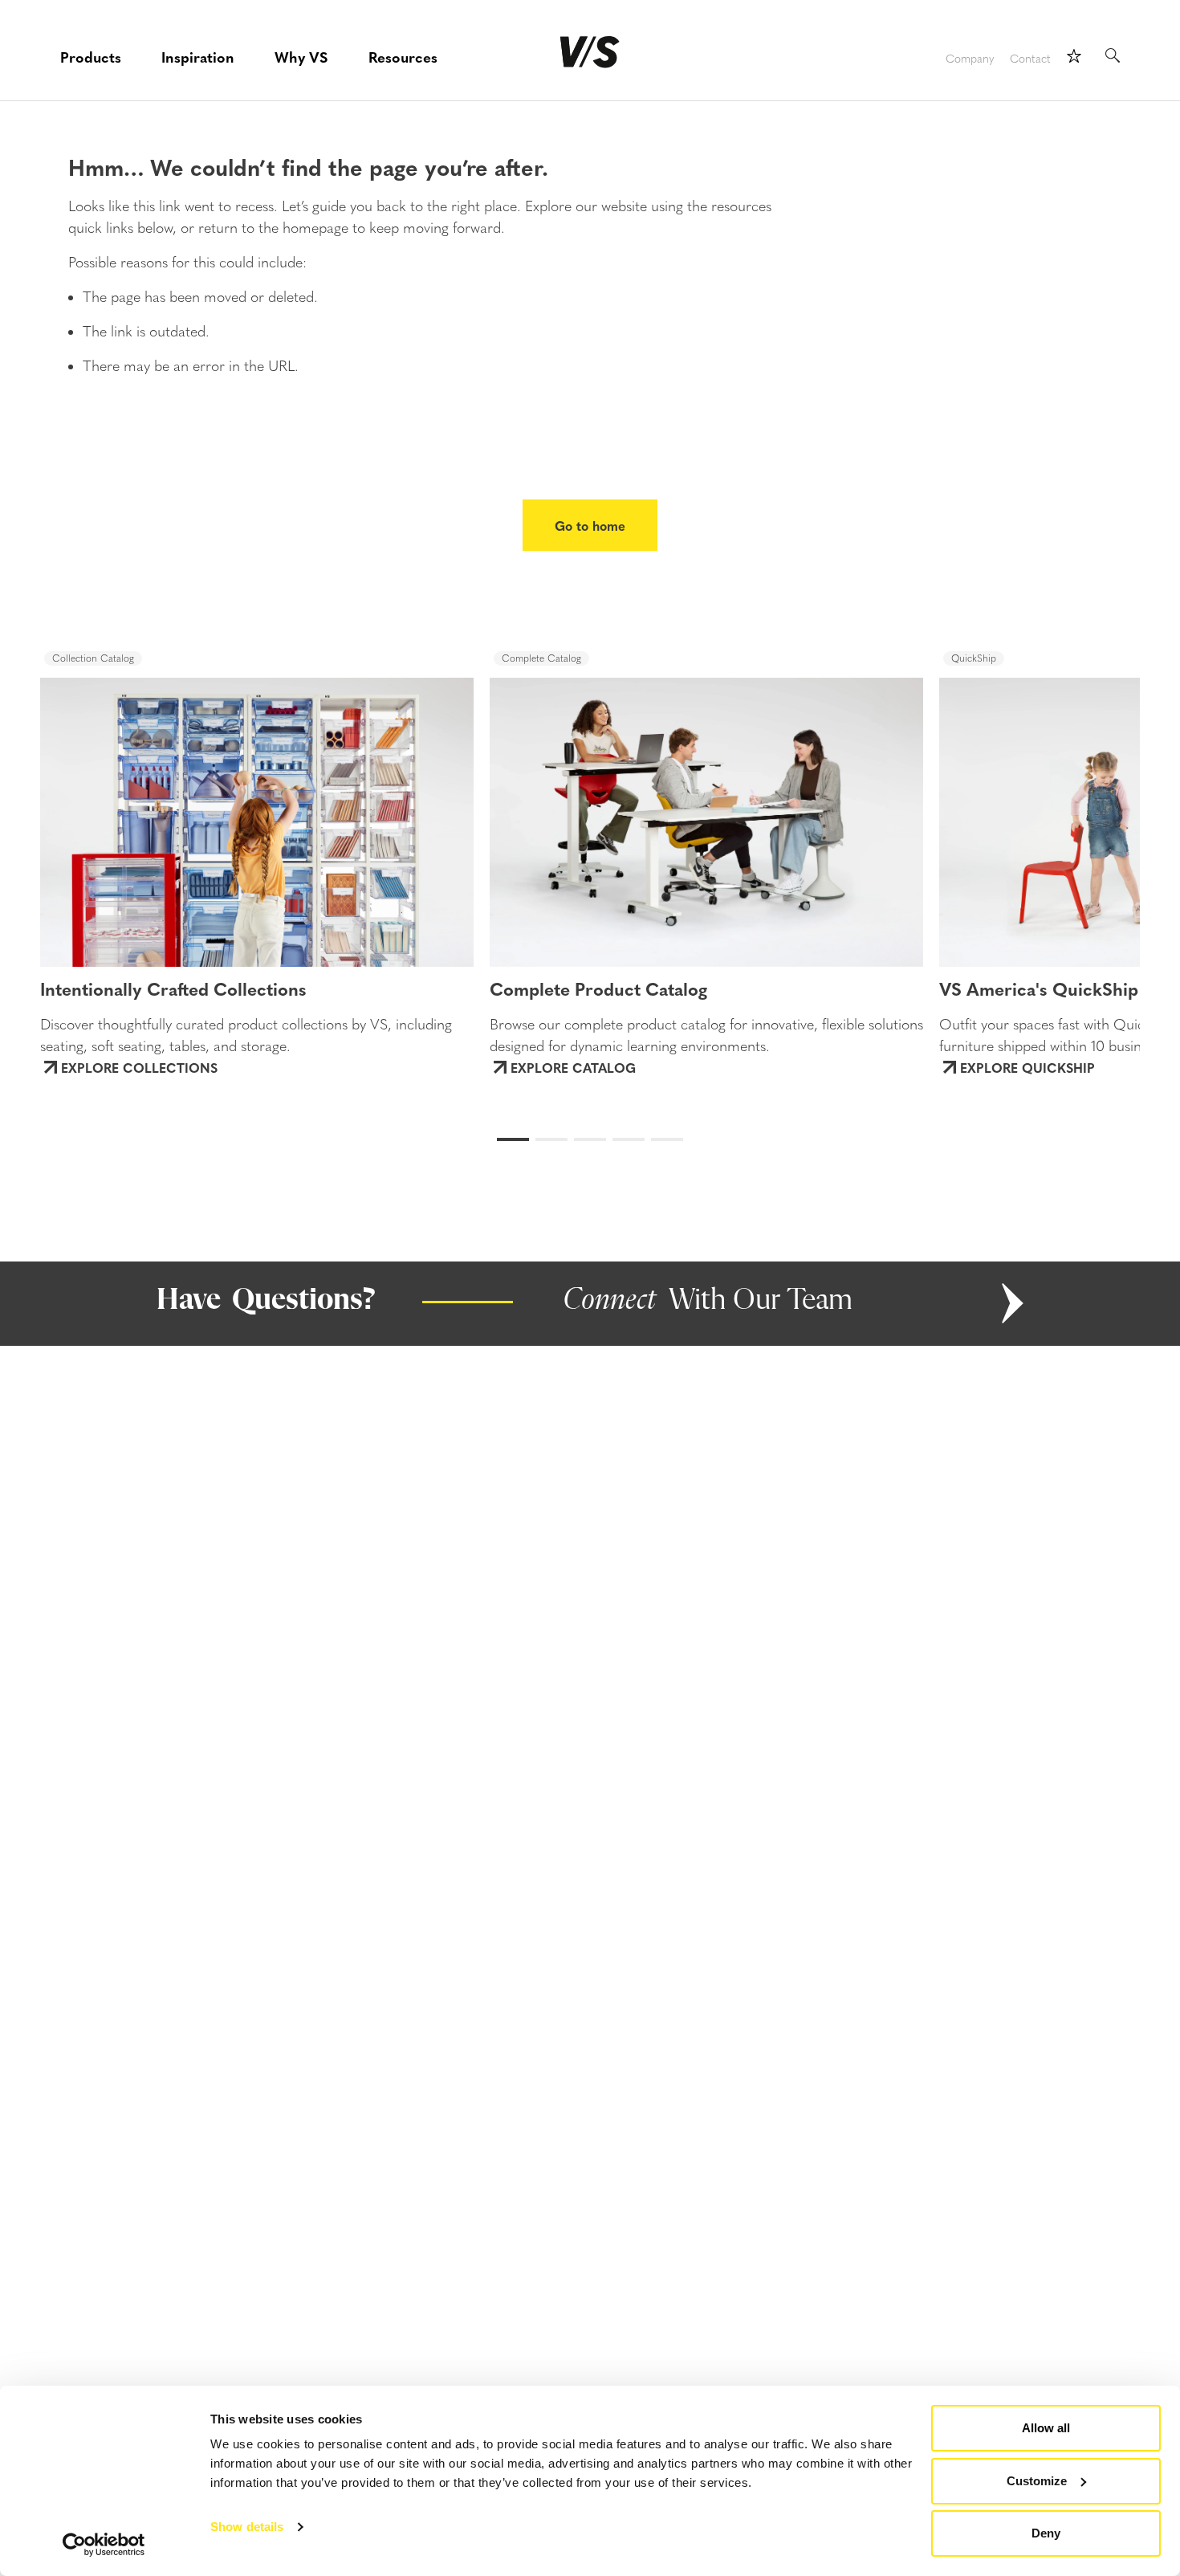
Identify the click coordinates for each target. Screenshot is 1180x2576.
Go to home (590, 525)
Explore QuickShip (1027, 1067)
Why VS (301, 57)
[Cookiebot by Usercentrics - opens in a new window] (104, 2545)
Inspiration (198, 57)
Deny (1046, 2533)
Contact (1030, 59)
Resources (403, 57)
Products (91, 57)
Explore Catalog (573, 1067)
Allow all (1046, 2428)
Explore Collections (139, 1067)
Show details (247, 2527)
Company (970, 59)
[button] (101, 807)
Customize (1037, 2481)
